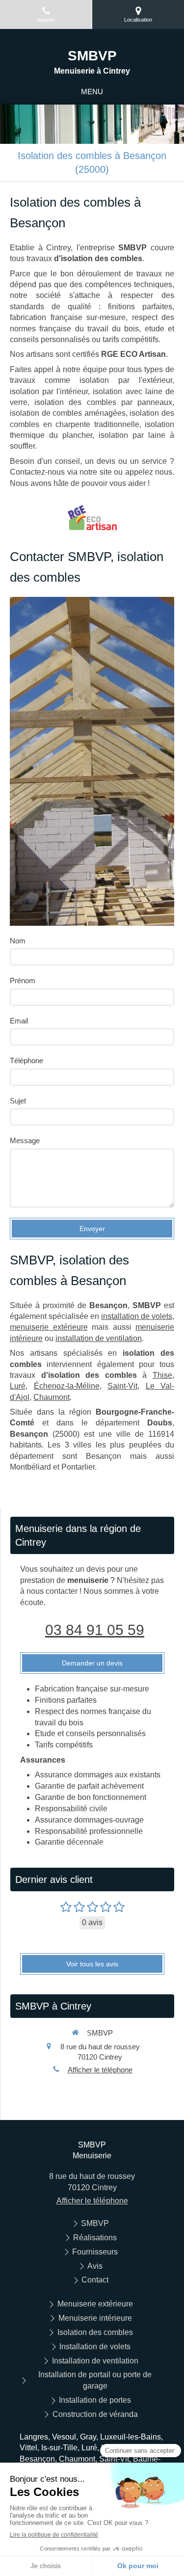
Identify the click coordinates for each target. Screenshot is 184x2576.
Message (25, 1140)
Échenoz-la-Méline (67, 1386)
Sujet (18, 1101)
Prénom (23, 980)
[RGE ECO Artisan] (92, 517)
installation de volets (137, 1316)
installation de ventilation (99, 1338)
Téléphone (26, 1060)
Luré (18, 1386)
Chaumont (52, 1397)
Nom (18, 941)
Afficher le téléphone (100, 2070)
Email (19, 1021)
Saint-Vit (122, 1386)
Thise (162, 1375)
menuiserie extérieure (49, 1327)
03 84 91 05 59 (95, 1630)
